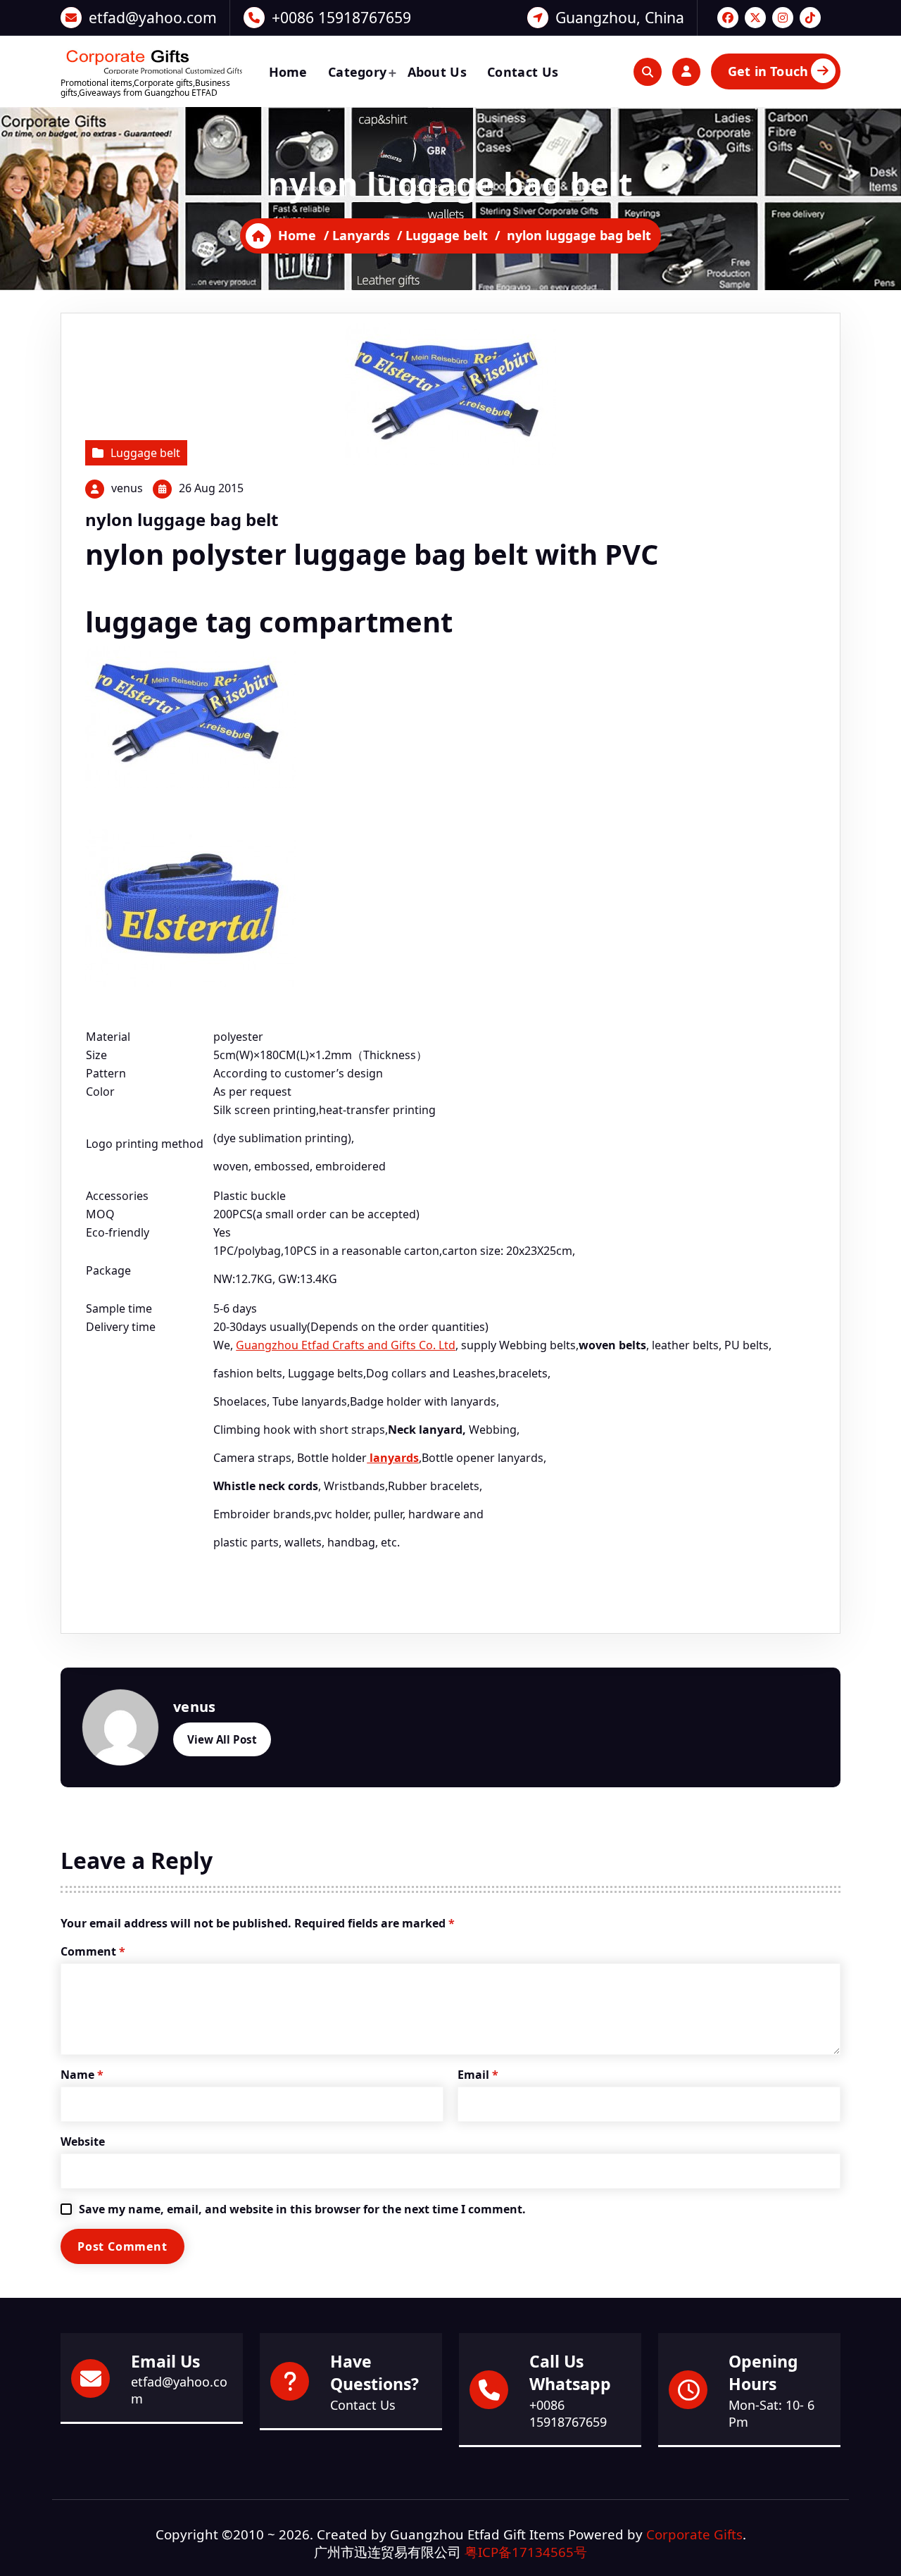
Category (357, 72)
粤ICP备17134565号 (526, 2552)
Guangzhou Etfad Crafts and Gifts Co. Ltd (346, 1345)
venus (127, 488)
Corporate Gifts (694, 2534)
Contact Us (523, 72)
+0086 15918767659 (341, 17)
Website (83, 2142)
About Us (437, 72)
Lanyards (361, 235)
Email (478, 2075)
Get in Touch (768, 71)
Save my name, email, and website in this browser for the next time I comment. (302, 2209)
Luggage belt (447, 235)
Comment (93, 1951)
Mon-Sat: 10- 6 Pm (771, 2413)
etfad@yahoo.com (153, 17)
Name (82, 2075)
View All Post (222, 1739)
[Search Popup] (648, 72)
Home (288, 72)
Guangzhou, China (620, 17)
